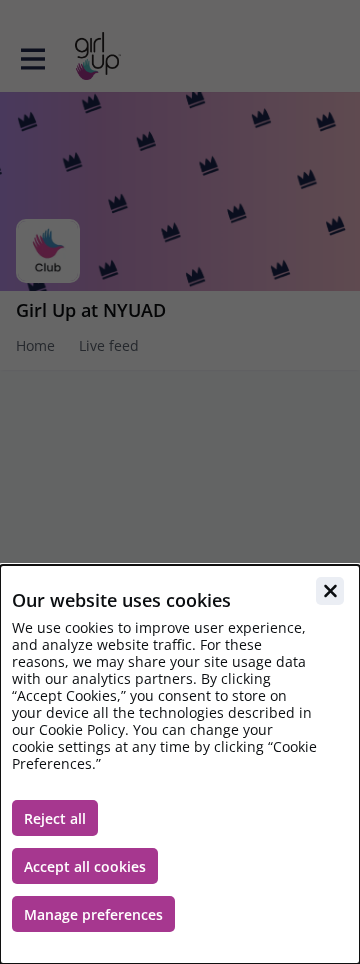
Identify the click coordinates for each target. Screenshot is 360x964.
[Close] (330, 591)
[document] (180, 764)
